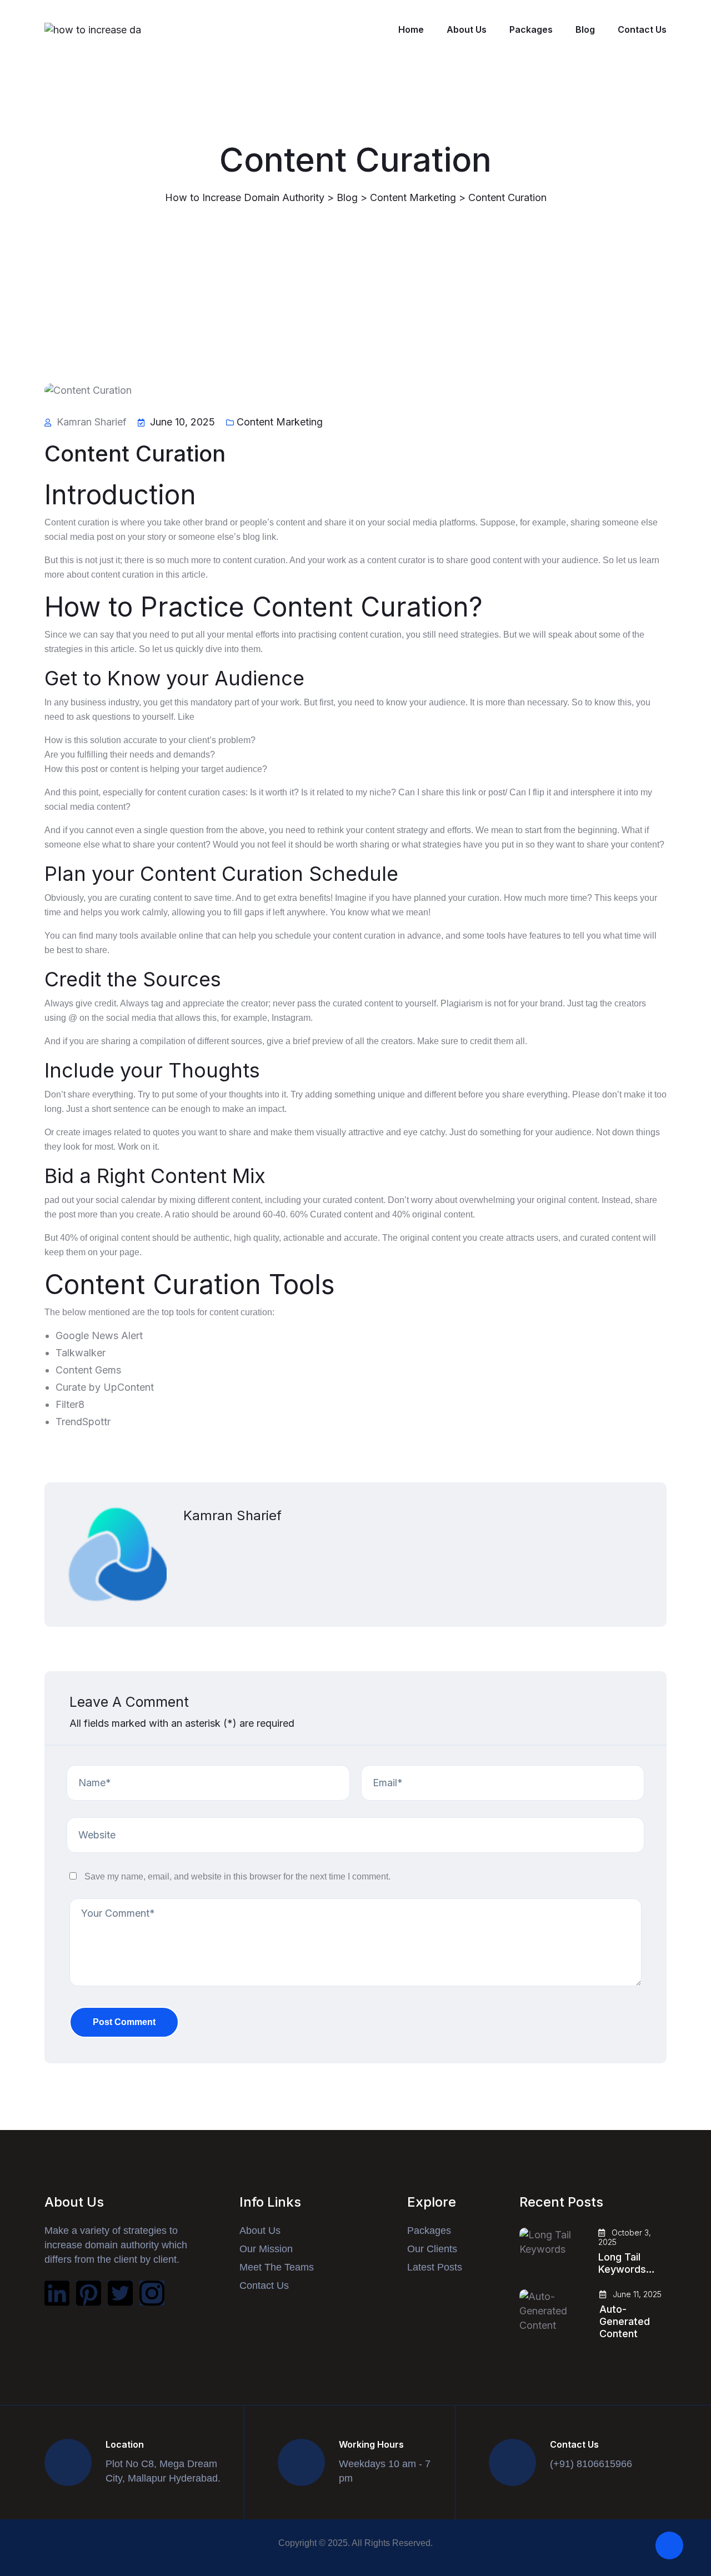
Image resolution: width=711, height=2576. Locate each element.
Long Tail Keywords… (627, 2263)
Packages (531, 29)
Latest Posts (435, 2267)
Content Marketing (280, 422)
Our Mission (266, 2249)
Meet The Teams (277, 2267)
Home (411, 29)
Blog (585, 29)
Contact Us (642, 29)
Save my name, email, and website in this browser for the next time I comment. (237, 1876)
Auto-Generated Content (625, 2321)
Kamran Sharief (232, 1515)
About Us (467, 29)
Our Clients (432, 2249)
